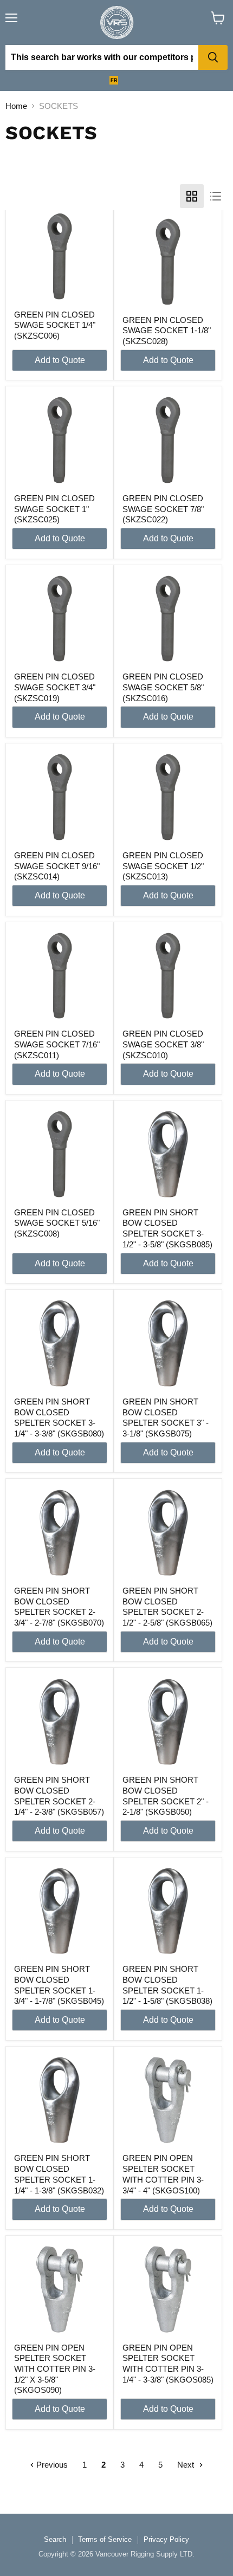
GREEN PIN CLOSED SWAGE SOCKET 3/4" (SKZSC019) (55, 687)
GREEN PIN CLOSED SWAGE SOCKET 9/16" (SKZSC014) (57, 866)
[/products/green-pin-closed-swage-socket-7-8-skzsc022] (168, 440)
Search (55, 2539)
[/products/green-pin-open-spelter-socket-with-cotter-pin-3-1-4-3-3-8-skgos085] (168, 2289)
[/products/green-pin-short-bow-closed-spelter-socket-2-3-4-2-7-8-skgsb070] (60, 1533)
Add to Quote (60, 360)
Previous (51, 2465)
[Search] (213, 57)
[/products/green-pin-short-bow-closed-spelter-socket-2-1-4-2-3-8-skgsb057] (60, 1722)
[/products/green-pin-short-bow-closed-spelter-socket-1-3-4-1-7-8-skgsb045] (60, 1911)
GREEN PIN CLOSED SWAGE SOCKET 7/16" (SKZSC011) (57, 1044)
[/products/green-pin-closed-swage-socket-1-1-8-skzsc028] (168, 262)
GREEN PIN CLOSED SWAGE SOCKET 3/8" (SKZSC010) (163, 1044)
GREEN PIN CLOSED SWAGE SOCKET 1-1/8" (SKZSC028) (167, 331)
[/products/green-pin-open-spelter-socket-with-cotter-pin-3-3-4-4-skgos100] (168, 2100)
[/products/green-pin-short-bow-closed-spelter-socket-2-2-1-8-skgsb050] (168, 1722)
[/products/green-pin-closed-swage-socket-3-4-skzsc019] (60, 619)
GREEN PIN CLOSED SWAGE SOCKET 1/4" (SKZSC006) (55, 325)
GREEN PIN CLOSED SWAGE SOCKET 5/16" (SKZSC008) (57, 1223)
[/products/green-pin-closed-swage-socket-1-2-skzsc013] (168, 797)
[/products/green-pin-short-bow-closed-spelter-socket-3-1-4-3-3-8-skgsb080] (60, 1343)
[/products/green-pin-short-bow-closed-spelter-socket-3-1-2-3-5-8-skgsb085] (168, 1154)
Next (187, 2465)
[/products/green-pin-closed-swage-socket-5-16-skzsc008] (60, 1154)
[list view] (216, 196)
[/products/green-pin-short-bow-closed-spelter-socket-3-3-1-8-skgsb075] (168, 1343)
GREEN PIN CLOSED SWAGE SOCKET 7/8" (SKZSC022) (163, 509)
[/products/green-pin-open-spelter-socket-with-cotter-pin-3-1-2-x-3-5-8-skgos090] (60, 2289)
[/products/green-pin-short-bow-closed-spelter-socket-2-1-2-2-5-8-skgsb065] (168, 1533)
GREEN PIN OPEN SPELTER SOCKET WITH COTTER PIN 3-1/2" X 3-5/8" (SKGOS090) (55, 2369)
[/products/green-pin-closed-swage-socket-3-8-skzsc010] (168, 976)
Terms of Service (105, 2539)
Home (16, 106)
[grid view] (192, 196)
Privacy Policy (166, 2539)
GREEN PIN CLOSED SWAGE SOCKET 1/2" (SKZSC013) (163, 866)
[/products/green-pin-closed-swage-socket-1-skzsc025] (60, 440)
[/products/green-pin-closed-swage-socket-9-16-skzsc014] (60, 797)
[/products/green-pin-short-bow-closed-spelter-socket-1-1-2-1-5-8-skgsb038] (168, 1911)
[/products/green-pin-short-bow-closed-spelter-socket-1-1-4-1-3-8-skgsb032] (60, 2100)
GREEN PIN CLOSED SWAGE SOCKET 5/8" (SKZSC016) (163, 687)
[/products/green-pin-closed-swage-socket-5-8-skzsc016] (168, 619)
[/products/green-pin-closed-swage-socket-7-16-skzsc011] (60, 976)
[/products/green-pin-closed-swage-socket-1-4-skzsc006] (60, 256)
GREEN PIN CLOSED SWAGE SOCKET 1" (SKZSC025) (54, 509)
